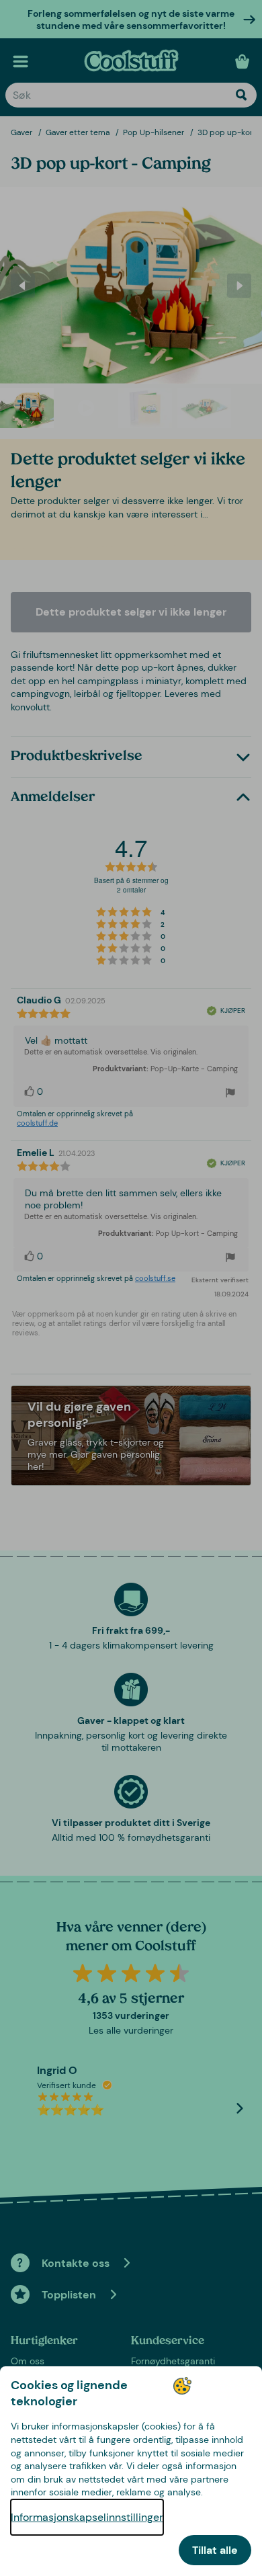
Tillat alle (215, 2550)
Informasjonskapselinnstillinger (87, 2517)
